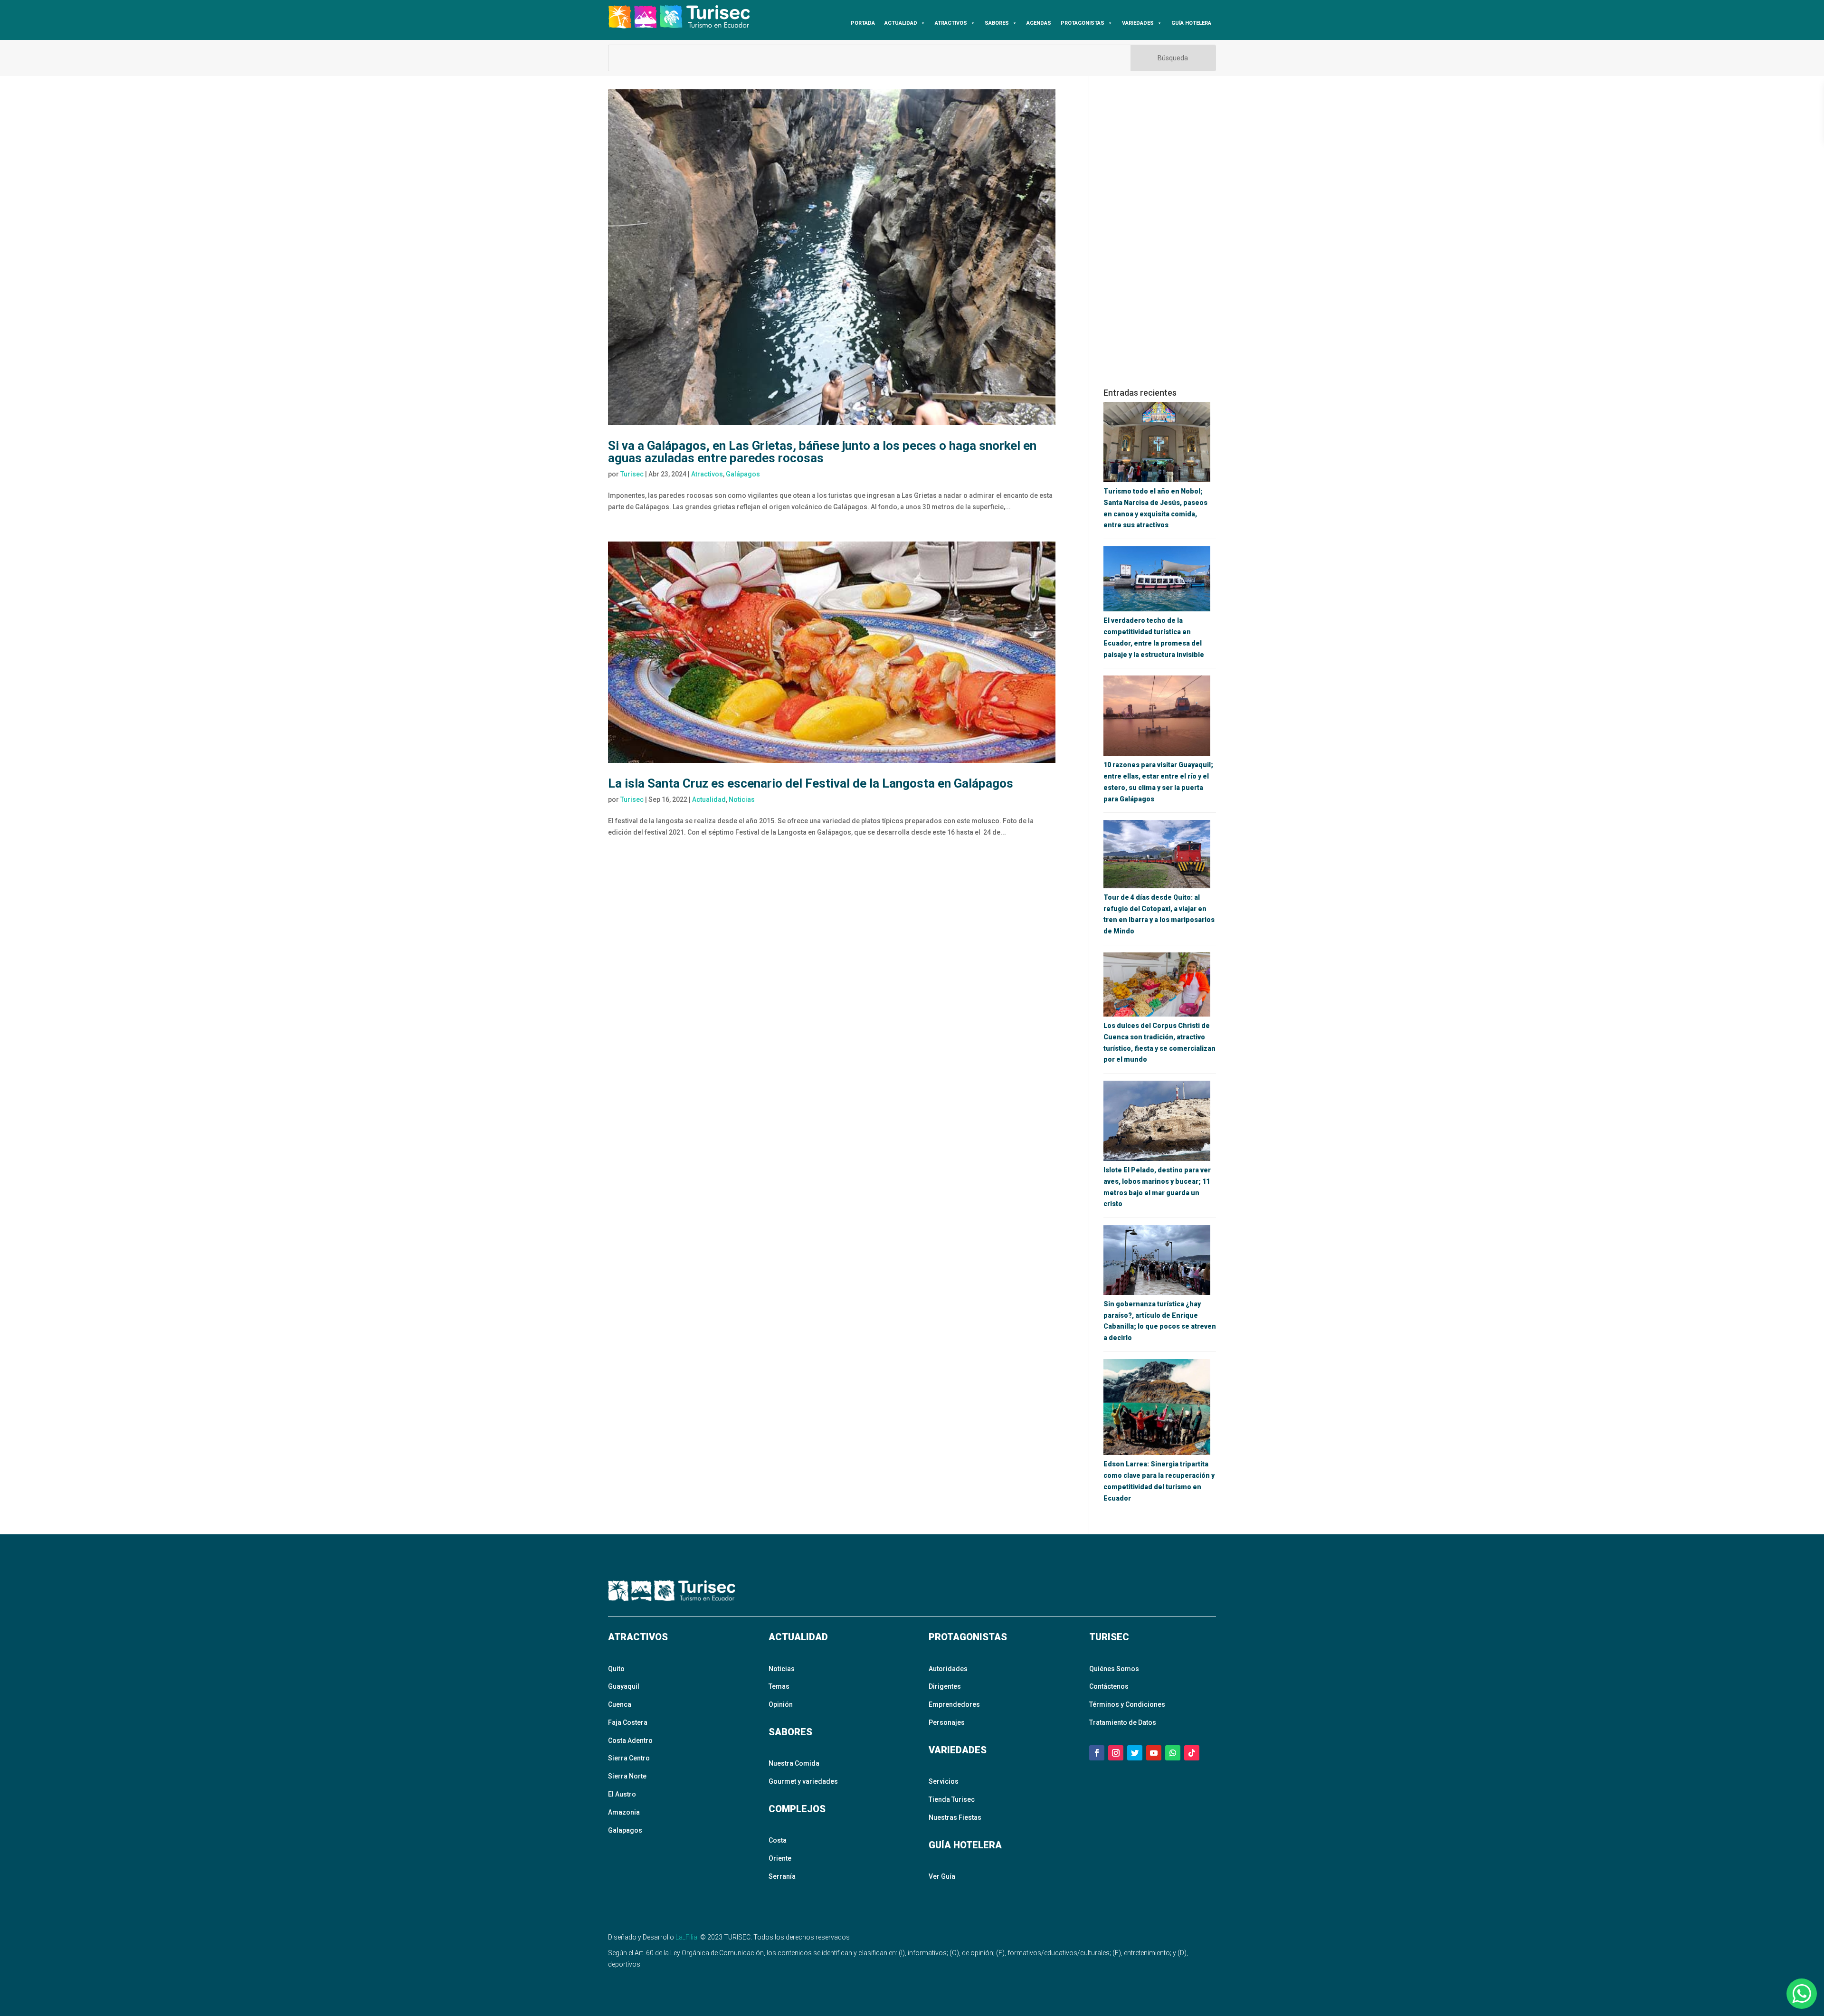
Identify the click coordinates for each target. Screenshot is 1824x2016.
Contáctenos (1109, 1686)
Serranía (782, 1876)
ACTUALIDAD (901, 23)
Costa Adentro (630, 1740)
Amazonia (624, 1812)
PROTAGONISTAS (1083, 23)
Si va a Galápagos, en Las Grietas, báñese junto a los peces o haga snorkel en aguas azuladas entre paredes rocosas (822, 452)
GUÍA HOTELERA (1191, 23)
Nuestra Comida (794, 1763)
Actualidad (709, 799)
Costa (778, 1840)
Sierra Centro (629, 1758)
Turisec (632, 474)
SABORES (997, 23)
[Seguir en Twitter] (1135, 1753)
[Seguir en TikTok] (1192, 1753)
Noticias (742, 799)
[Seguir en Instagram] (1116, 1753)
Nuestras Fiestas (955, 1817)
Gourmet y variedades (803, 1781)
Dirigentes (945, 1686)
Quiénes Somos (1114, 1669)
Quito (616, 1669)
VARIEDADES (1138, 23)
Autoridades (948, 1669)
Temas (779, 1686)
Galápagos (743, 474)
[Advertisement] (1160, 232)
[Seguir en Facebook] (1097, 1753)
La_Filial (687, 1937)
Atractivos (707, 474)
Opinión (781, 1704)
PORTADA (863, 23)
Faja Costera (628, 1722)
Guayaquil (624, 1686)
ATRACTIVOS (951, 23)
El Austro (622, 1794)
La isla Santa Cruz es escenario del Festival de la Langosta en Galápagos (811, 783)
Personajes (947, 1722)
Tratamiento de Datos (1123, 1722)
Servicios (944, 1781)
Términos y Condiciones (1127, 1704)
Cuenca (620, 1704)
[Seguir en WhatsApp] (1173, 1753)
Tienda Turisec (952, 1799)
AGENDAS (1039, 23)
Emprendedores (954, 1704)
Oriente (780, 1858)
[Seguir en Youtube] (1154, 1753)
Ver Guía (942, 1876)
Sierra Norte (627, 1776)
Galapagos (625, 1830)
